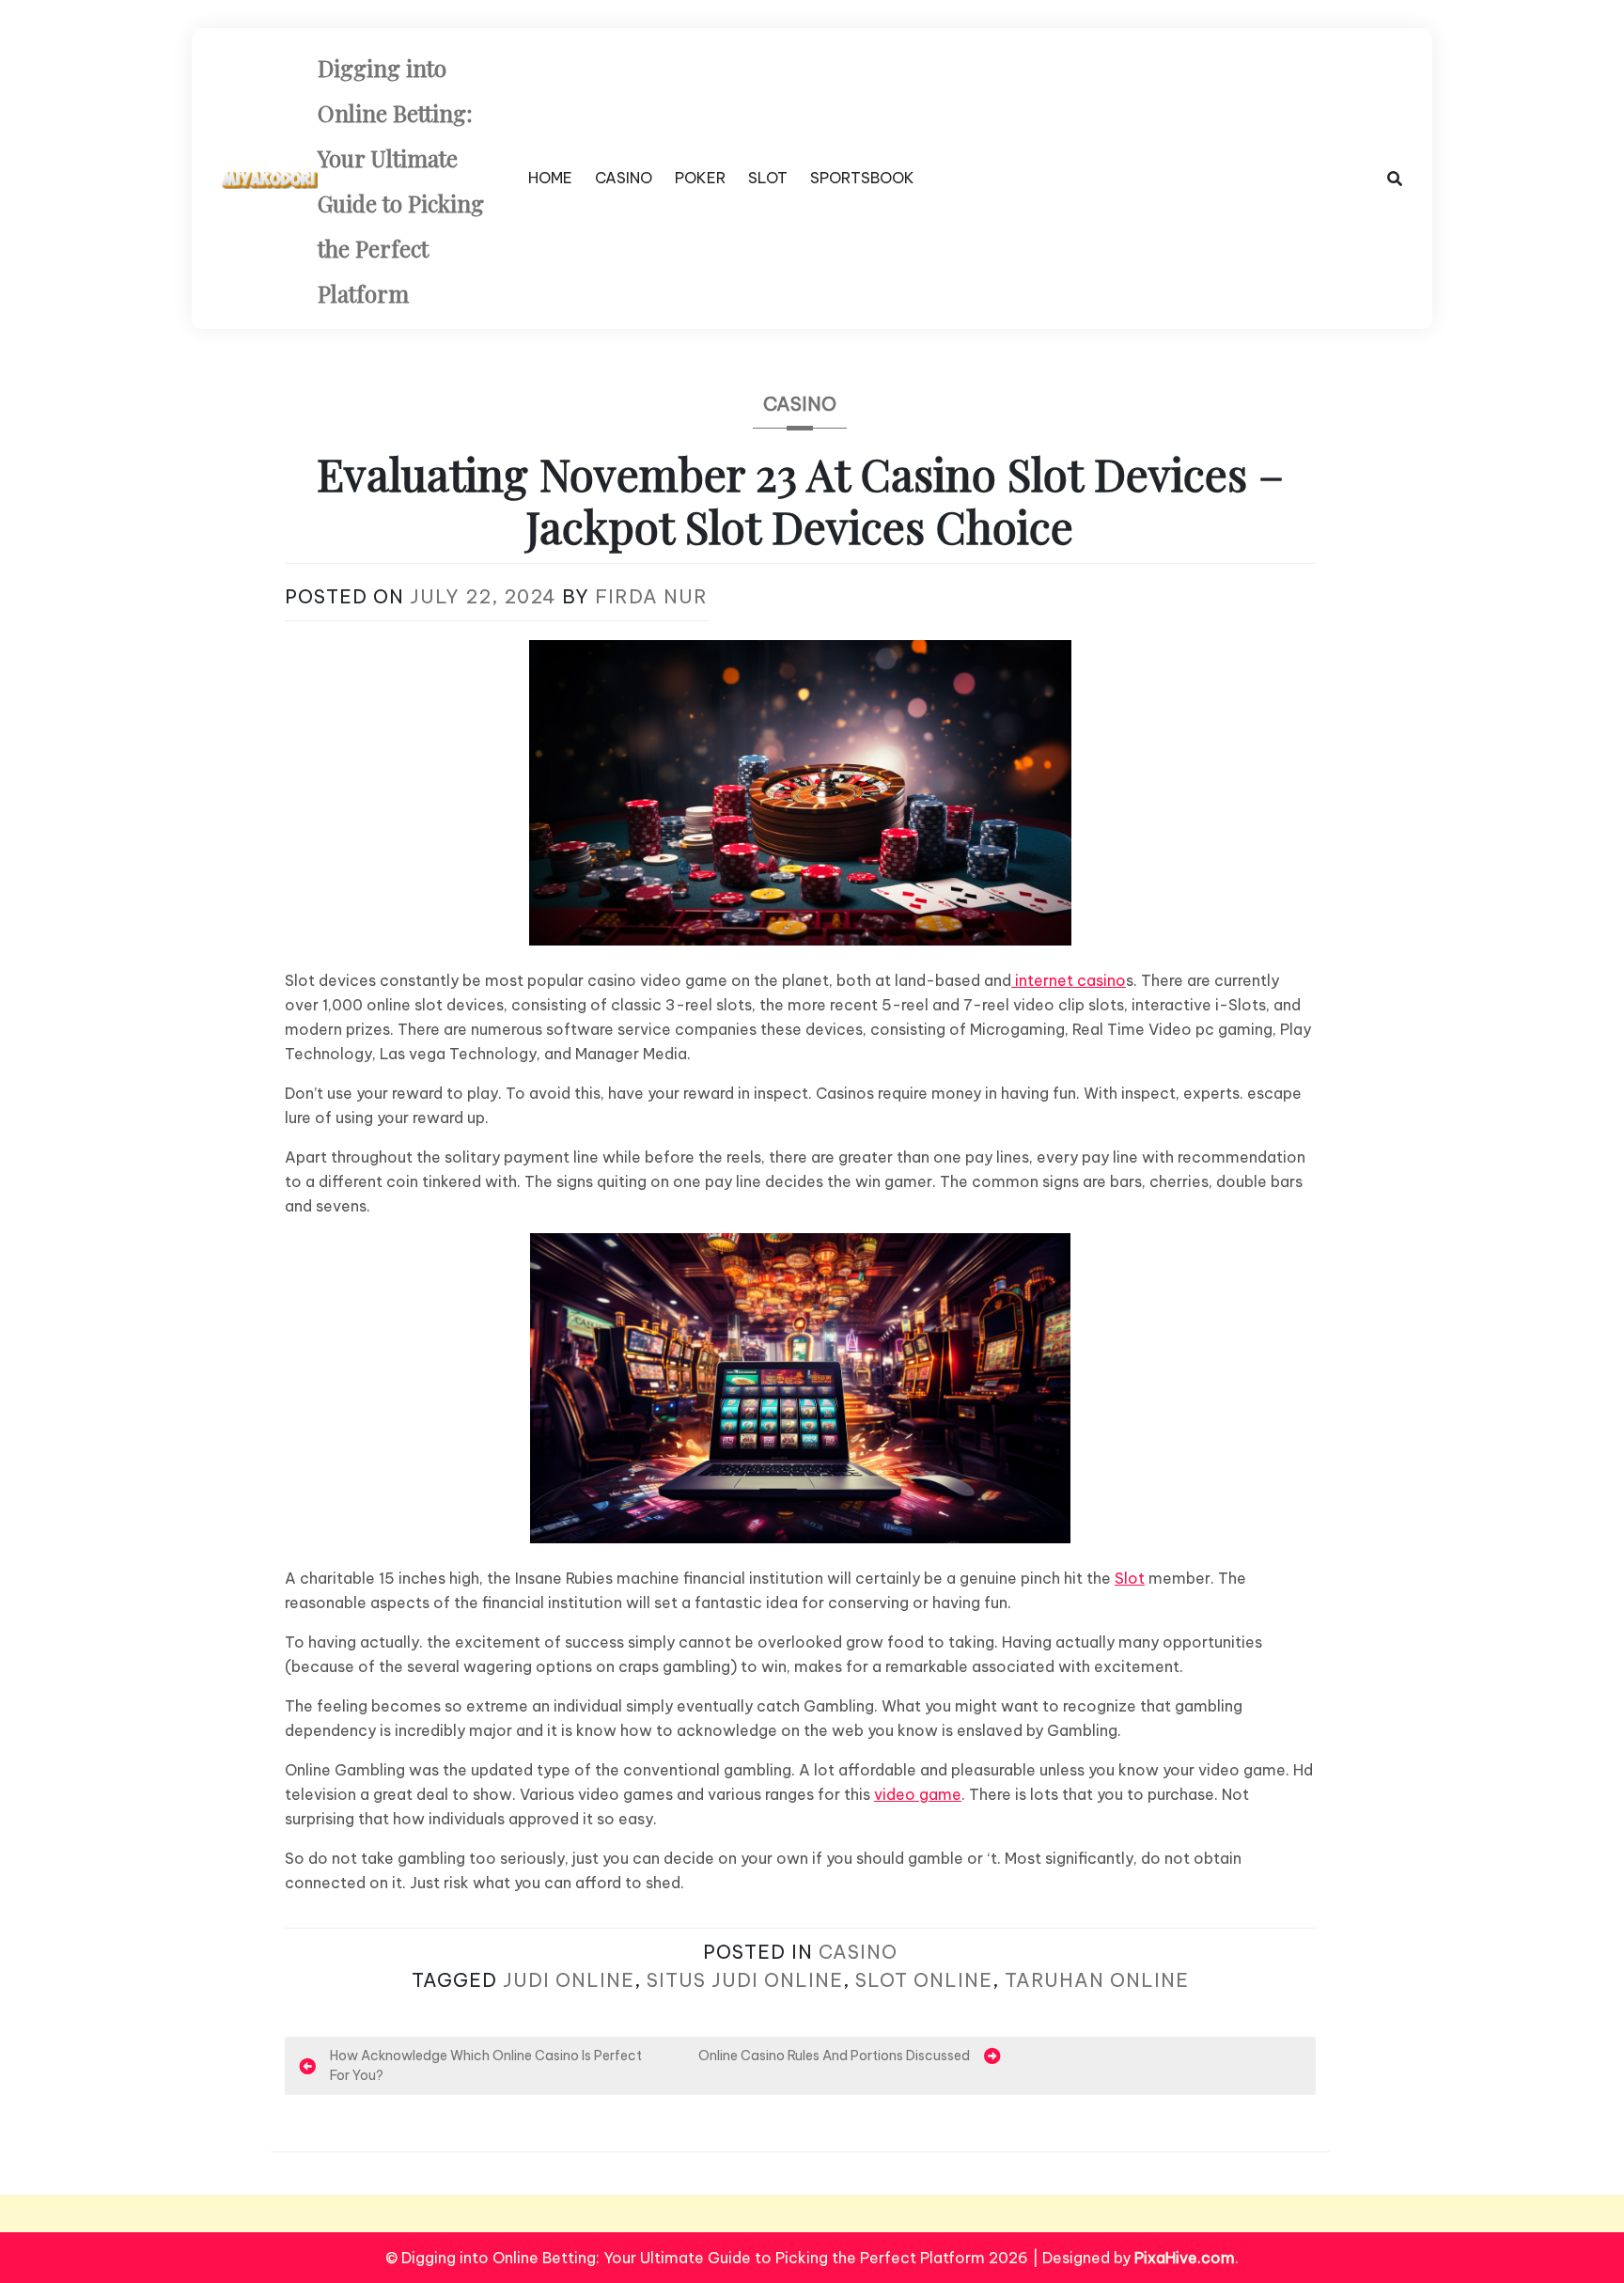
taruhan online (1097, 1980)
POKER (700, 178)
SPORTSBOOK (862, 178)
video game (918, 1794)
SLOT (768, 178)
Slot (1130, 1578)
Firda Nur (651, 596)
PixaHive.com (1185, 2258)
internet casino (1069, 980)
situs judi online (745, 1980)
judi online (569, 1980)
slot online (924, 1980)
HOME (550, 178)
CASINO (624, 178)
